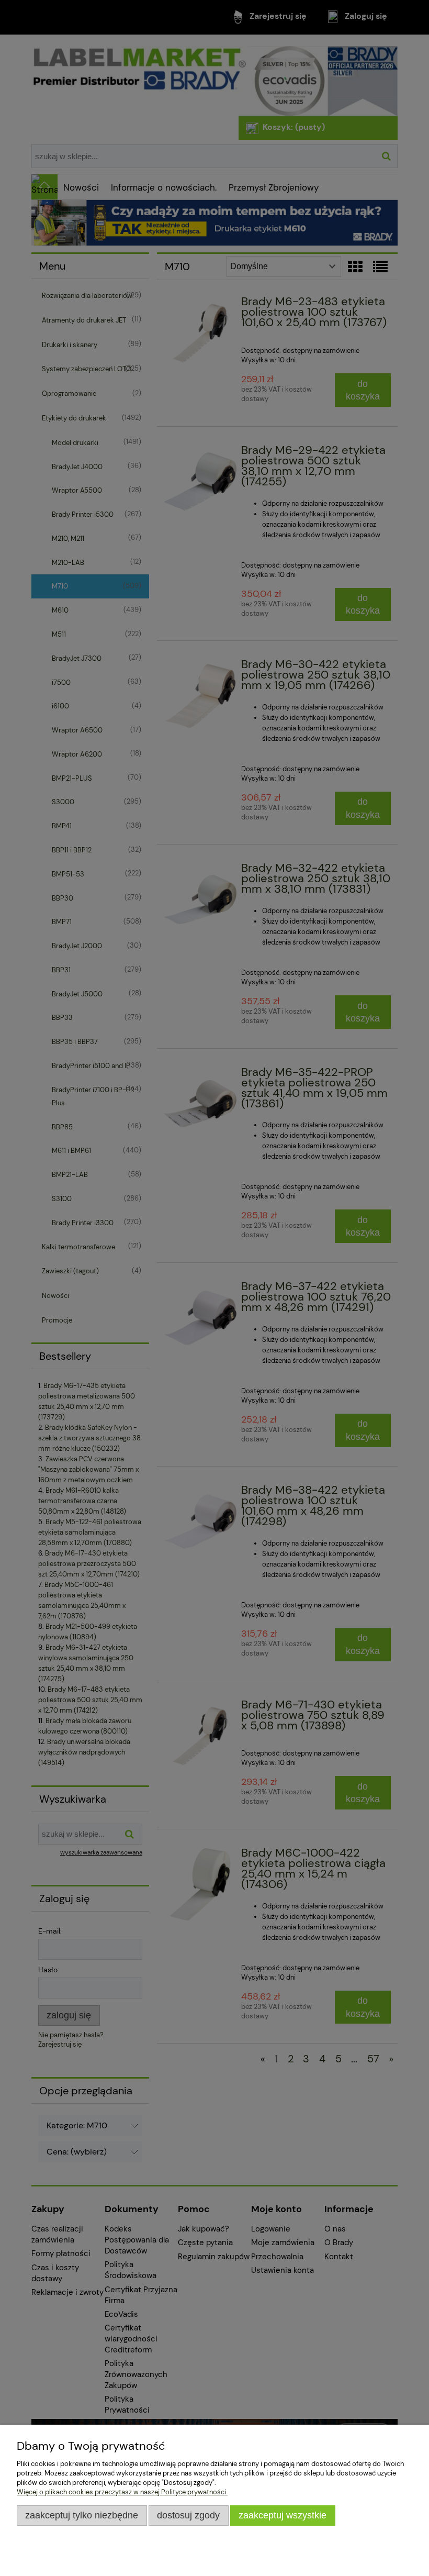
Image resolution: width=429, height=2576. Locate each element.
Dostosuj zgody (188, 2515)
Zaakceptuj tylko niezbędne (82, 2515)
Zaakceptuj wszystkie (283, 2515)
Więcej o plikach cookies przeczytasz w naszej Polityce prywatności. (122, 2492)
